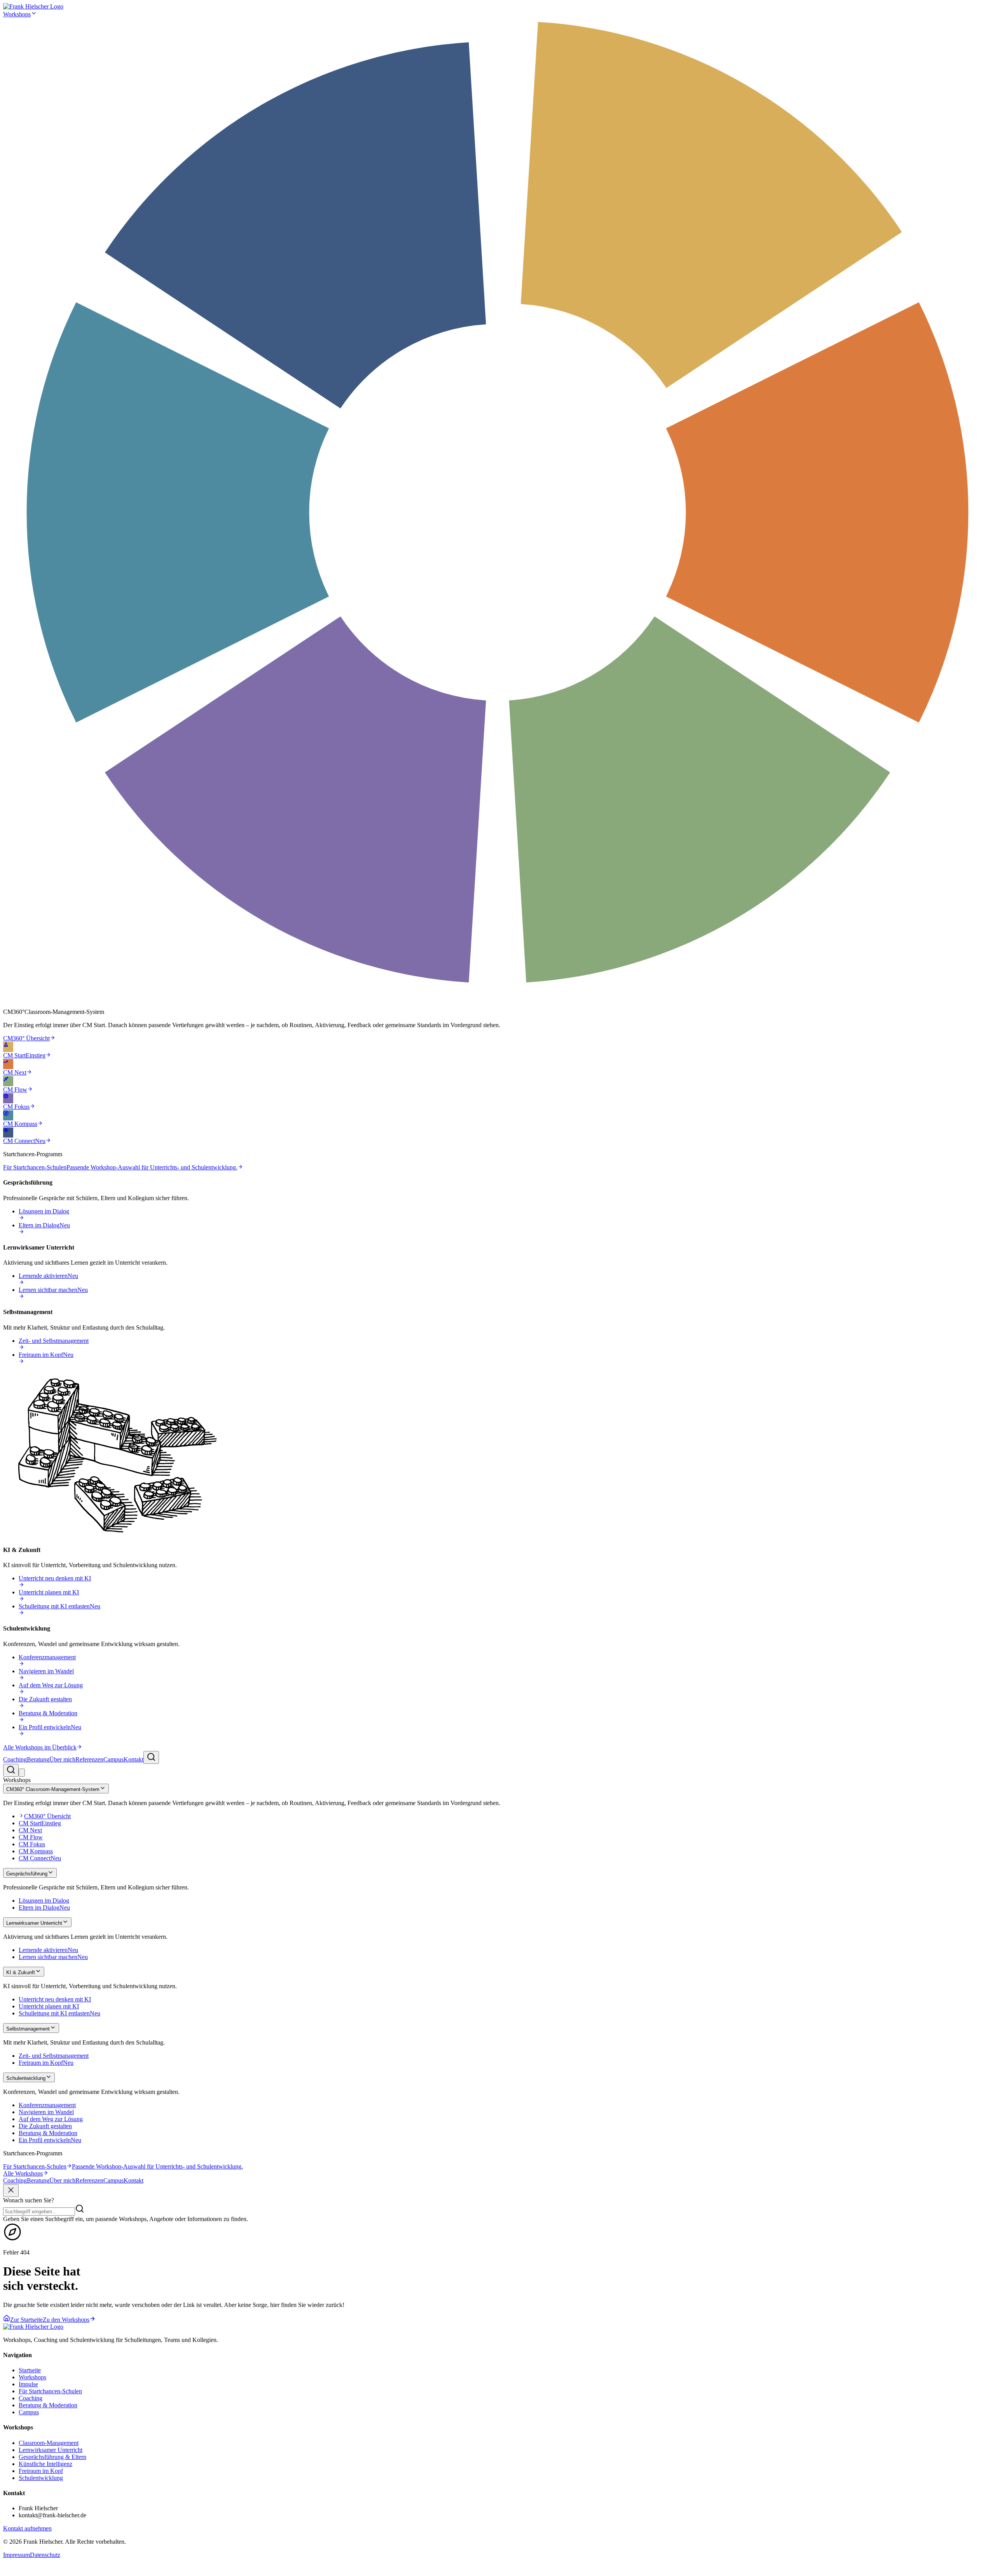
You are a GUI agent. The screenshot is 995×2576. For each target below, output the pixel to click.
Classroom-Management (49, 2443)
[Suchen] (151, 1757)
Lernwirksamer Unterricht (51, 2450)
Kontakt (134, 1759)
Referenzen (89, 1759)
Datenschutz (45, 2555)
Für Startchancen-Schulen (50, 2391)
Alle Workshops (23, 2173)
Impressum (17, 2555)
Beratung (38, 1759)
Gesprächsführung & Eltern (52, 2457)
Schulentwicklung (41, 2478)
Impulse (28, 2384)
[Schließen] (11, 2191)
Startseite (30, 2370)
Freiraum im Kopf (41, 2471)
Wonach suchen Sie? (29, 2200)
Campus (113, 1759)
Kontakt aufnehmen (27, 2528)
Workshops (17, 14)
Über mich (62, 1759)
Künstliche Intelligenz (45, 2464)
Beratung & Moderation (48, 2405)
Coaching (15, 1759)
